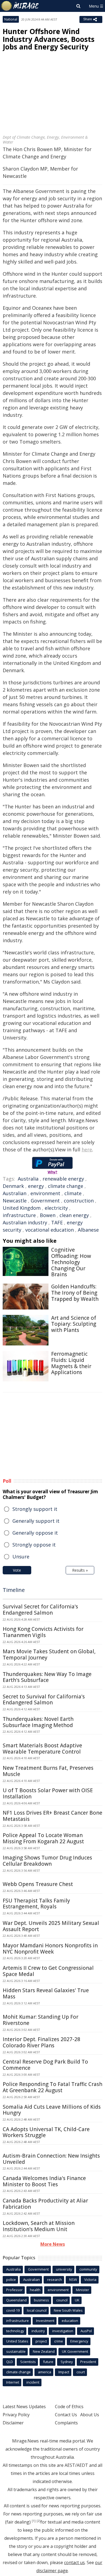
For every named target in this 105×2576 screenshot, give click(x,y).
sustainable (16, 2351)
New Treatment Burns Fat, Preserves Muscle (48, 1771)
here (87, 1149)
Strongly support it (35, 1509)
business (41, 2300)
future (48, 2362)
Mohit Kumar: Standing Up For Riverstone (41, 2020)
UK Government (75, 2351)
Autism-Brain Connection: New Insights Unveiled (51, 2159)
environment (45, 1193)
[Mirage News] (20, 6)
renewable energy (63, 1179)
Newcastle (15, 1201)
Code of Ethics (69, 2407)
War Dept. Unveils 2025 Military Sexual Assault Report (51, 1926)
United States (17, 2341)
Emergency (79, 2341)
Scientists (28, 2362)
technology (15, 2331)
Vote (17, 1570)
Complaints (66, 2423)
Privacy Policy (16, 2415)
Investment (45, 2321)
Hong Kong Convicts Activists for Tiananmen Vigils (43, 1632)
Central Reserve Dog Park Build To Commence (45, 2065)
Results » (80, 1570)
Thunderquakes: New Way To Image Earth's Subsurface (47, 1677)
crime (59, 2341)
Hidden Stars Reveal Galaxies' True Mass (46, 1993)
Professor (14, 2290)
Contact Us (66, 2415)
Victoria (90, 2280)
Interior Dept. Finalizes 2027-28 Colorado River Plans (41, 2042)
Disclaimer (13, 2423)
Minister (83, 2290)
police (11, 2280)
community (88, 2269)
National (11, 19)
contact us (74, 2562)
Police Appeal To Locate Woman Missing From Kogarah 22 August (43, 1838)
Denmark (13, 1186)
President (88, 2362)
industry (38, 2331)
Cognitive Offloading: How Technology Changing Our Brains (71, 1262)
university (64, 2269)
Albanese (88, 1230)
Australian (15, 1193)
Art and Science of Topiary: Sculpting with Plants (74, 1324)
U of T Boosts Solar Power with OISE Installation (48, 1793)
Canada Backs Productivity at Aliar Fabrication (45, 2204)
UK (77, 2300)
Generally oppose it (35, 1533)
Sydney (67, 2362)
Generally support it (36, 1521)
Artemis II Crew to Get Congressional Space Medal (48, 1971)
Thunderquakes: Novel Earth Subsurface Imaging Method (38, 1722)
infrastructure (19, 1215)
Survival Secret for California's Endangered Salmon (40, 1610)
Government (45, 1201)
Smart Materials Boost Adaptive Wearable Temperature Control (42, 1749)
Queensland (16, 2300)
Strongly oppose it (34, 1545)
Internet (13, 2382)
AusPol (86, 2331)
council (62, 2300)
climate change (66, 1186)
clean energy (74, 1215)
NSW (73, 2280)
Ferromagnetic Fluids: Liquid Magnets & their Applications (71, 1363)
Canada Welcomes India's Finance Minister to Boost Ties (44, 2181)
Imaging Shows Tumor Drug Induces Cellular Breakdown (47, 1861)
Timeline (14, 1590)
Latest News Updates (24, 2407)
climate (73, 1193)
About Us (90, 2415)
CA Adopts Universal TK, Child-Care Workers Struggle (46, 2132)
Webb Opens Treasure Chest (38, 1884)
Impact (64, 2372)
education (70, 2321)
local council (37, 2310)
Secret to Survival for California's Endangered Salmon (44, 1700)
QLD (10, 2362)
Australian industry (25, 1222)
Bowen (48, 1215)
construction (79, 1201)
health (35, 2290)
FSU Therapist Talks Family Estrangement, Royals (36, 1904)
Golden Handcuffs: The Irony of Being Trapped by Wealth (75, 1293)
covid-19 (13, 2310)
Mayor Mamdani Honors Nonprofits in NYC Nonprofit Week (50, 1949)
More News (53, 2244)
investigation (63, 2331)
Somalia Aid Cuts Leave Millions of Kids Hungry (52, 2110)
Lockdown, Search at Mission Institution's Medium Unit (39, 2226)
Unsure (21, 1557)
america (45, 2372)
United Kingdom (22, 1208)
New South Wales (68, 2310)
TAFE (57, 1222)
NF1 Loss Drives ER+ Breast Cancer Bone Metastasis (52, 1816)
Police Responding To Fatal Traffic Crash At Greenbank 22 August (52, 2087)
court (81, 2372)
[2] (38, 2521)
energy (36, 1186)
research (55, 2280)
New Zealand (44, 2351)
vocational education (50, 1230)
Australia (28, 1179)
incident (33, 2382)
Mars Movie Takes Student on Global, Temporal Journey (49, 1654)
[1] (34, 2521)
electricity (56, 1208)
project (41, 2341)
